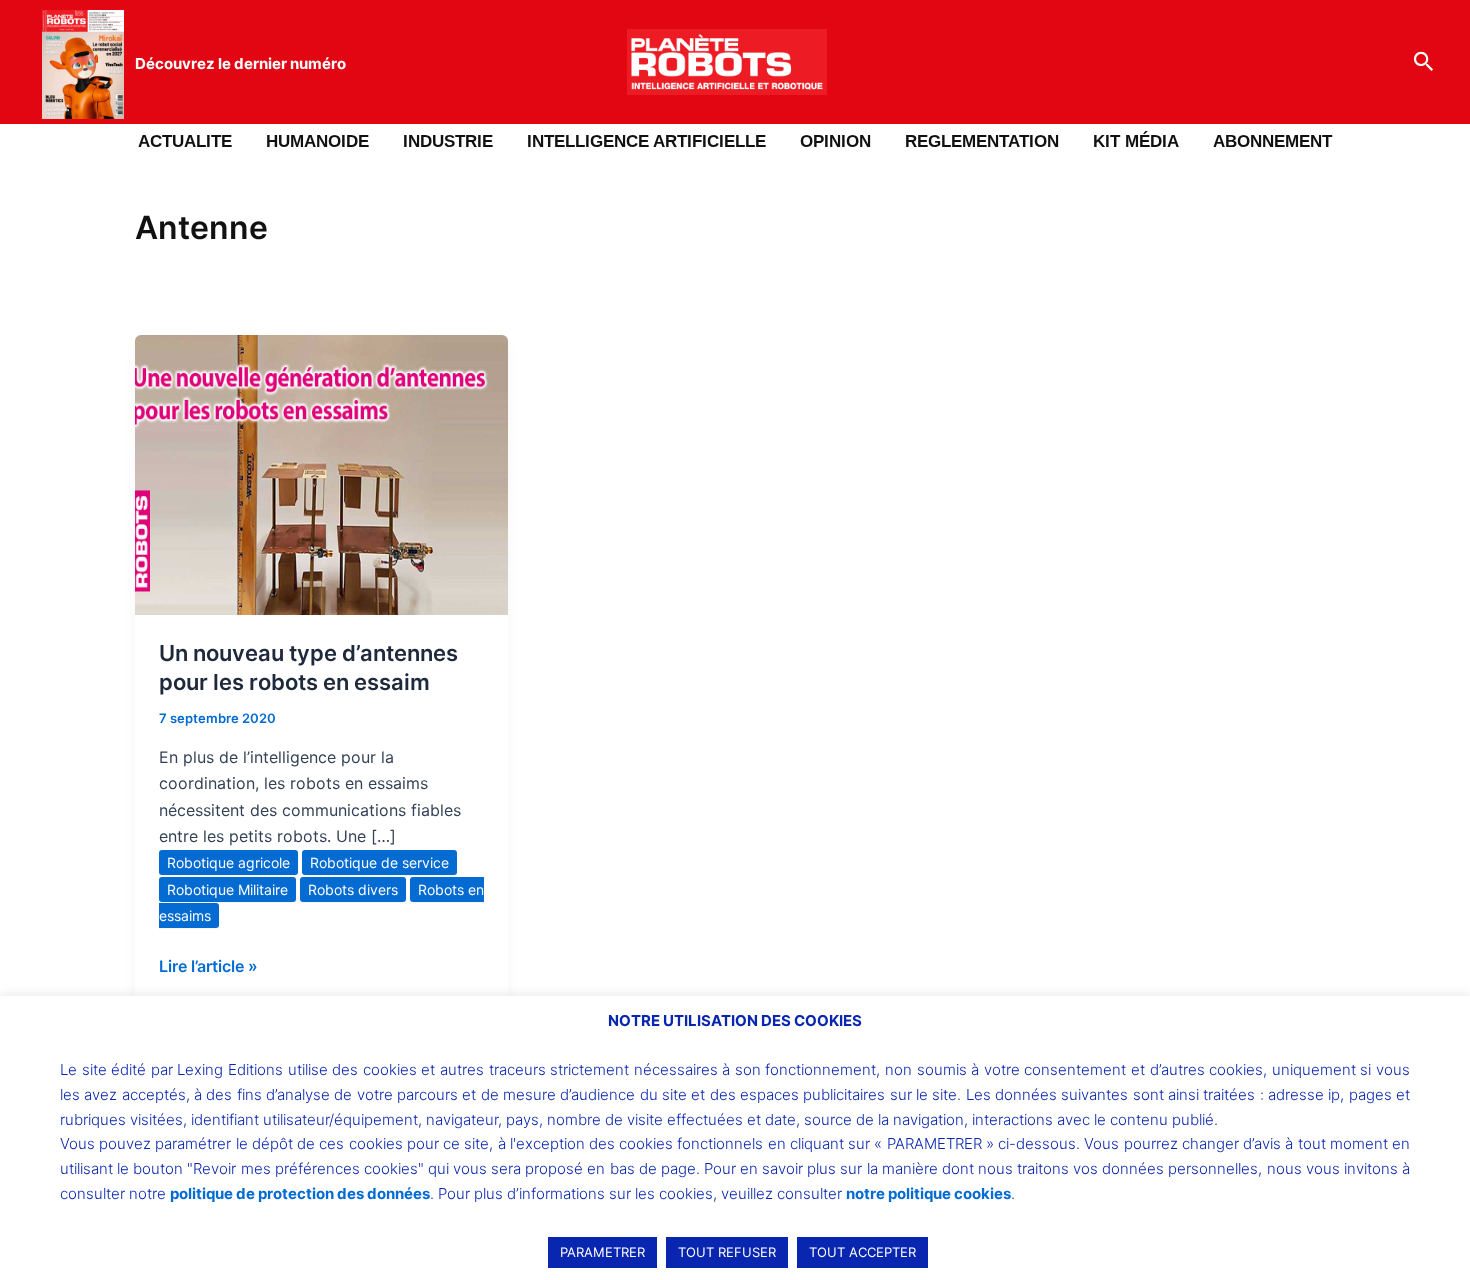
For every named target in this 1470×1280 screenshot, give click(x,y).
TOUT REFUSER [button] (727, 1252)
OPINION (835, 141)
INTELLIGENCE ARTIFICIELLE (646, 141)
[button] (1424, 62)
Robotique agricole (228, 862)
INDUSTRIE (448, 141)
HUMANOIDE (317, 141)
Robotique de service (379, 862)
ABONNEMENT (1272, 141)
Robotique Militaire (227, 889)
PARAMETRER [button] (602, 1252)
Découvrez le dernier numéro (240, 63)
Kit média (1136, 141)
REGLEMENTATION (982, 141)
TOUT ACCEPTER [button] (862, 1252)
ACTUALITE (185, 141)
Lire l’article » (208, 964)
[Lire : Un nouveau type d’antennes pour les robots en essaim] (321, 473)
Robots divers (353, 889)
